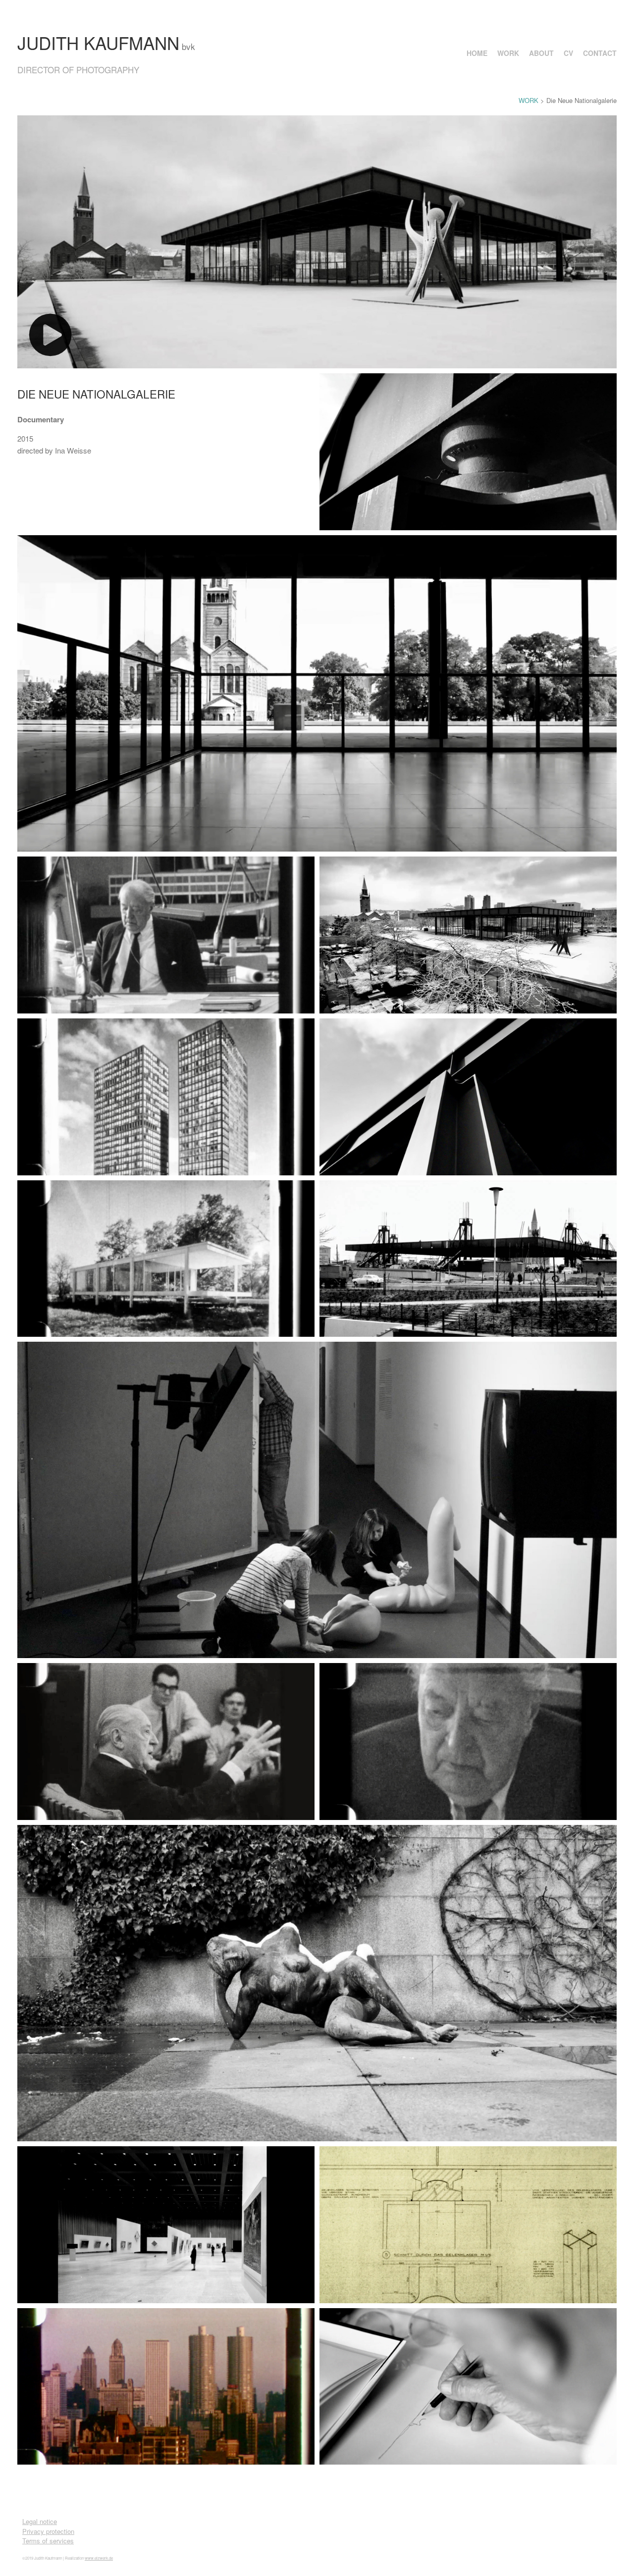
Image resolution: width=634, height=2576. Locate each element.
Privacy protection (48, 2531)
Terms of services (48, 2541)
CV (568, 53)
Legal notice (40, 2521)
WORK (508, 53)
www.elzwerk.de (99, 2558)
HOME (477, 53)
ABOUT (541, 53)
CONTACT (600, 53)
